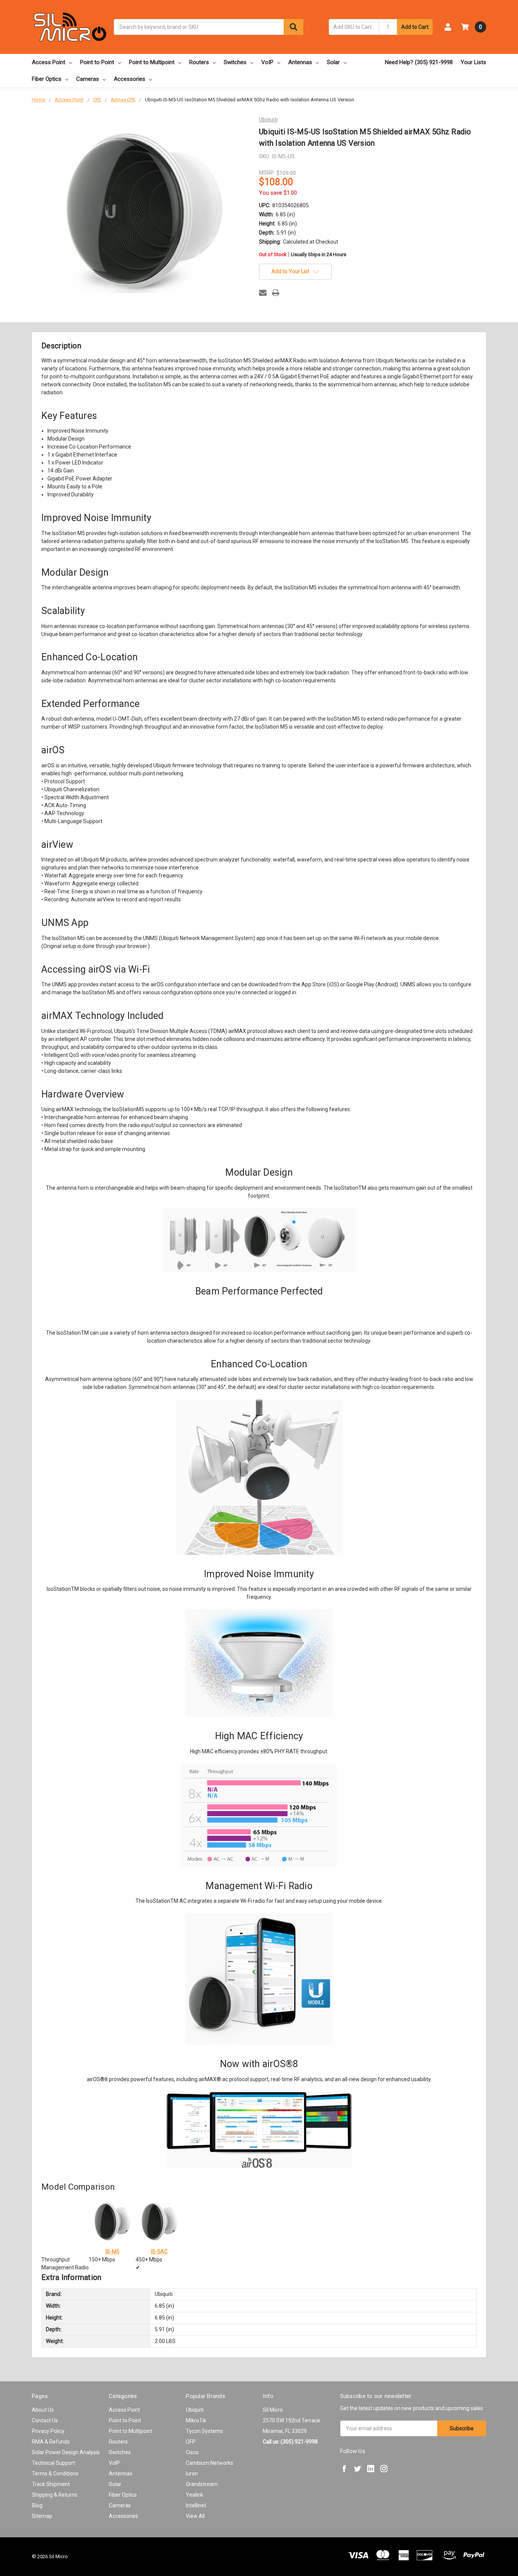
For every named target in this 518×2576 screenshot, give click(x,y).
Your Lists (473, 62)
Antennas (300, 62)
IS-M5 (112, 2252)
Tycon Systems (204, 2431)
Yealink (195, 2495)
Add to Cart (415, 27)
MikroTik (196, 2420)
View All (195, 2516)
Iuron (192, 2474)
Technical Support (53, 2463)
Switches (235, 62)
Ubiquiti (195, 2410)
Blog (37, 2505)
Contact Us (45, 2420)
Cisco (192, 2452)
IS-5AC (159, 2252)
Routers (199, 62)
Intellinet (196, 2505)
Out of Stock (303, 255)
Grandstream (202, 2484)
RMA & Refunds (51, 2442)
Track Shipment (51, 2484)
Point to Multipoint (152, 62)
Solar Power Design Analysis (66, 2452)
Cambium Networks (210, 2463)
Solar (333, 62)
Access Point (49, 62)
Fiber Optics (47, 79)
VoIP (267, 62)
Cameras (88, 79)
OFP (191, 2442)
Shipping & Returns (55, 2495)
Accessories (129, 79)
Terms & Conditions (55, 2474)
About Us (43, 2410)
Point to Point (97, 62)
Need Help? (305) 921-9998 (419, 62)
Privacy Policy (48, 2431)
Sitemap (42, 2516)
